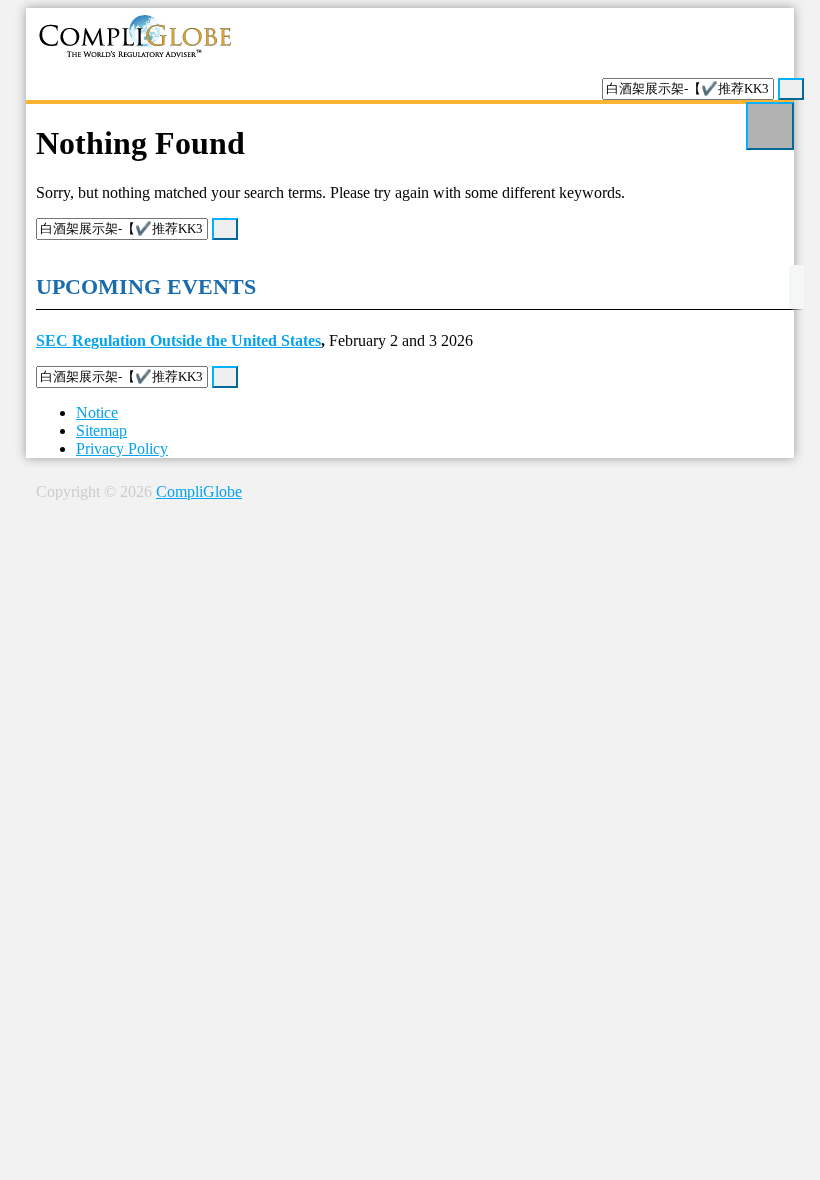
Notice (97, 412)
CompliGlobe (199, 491)
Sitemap (101, 430)
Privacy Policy (122, 448)
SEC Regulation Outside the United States (178, 340)
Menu (770, 126)
